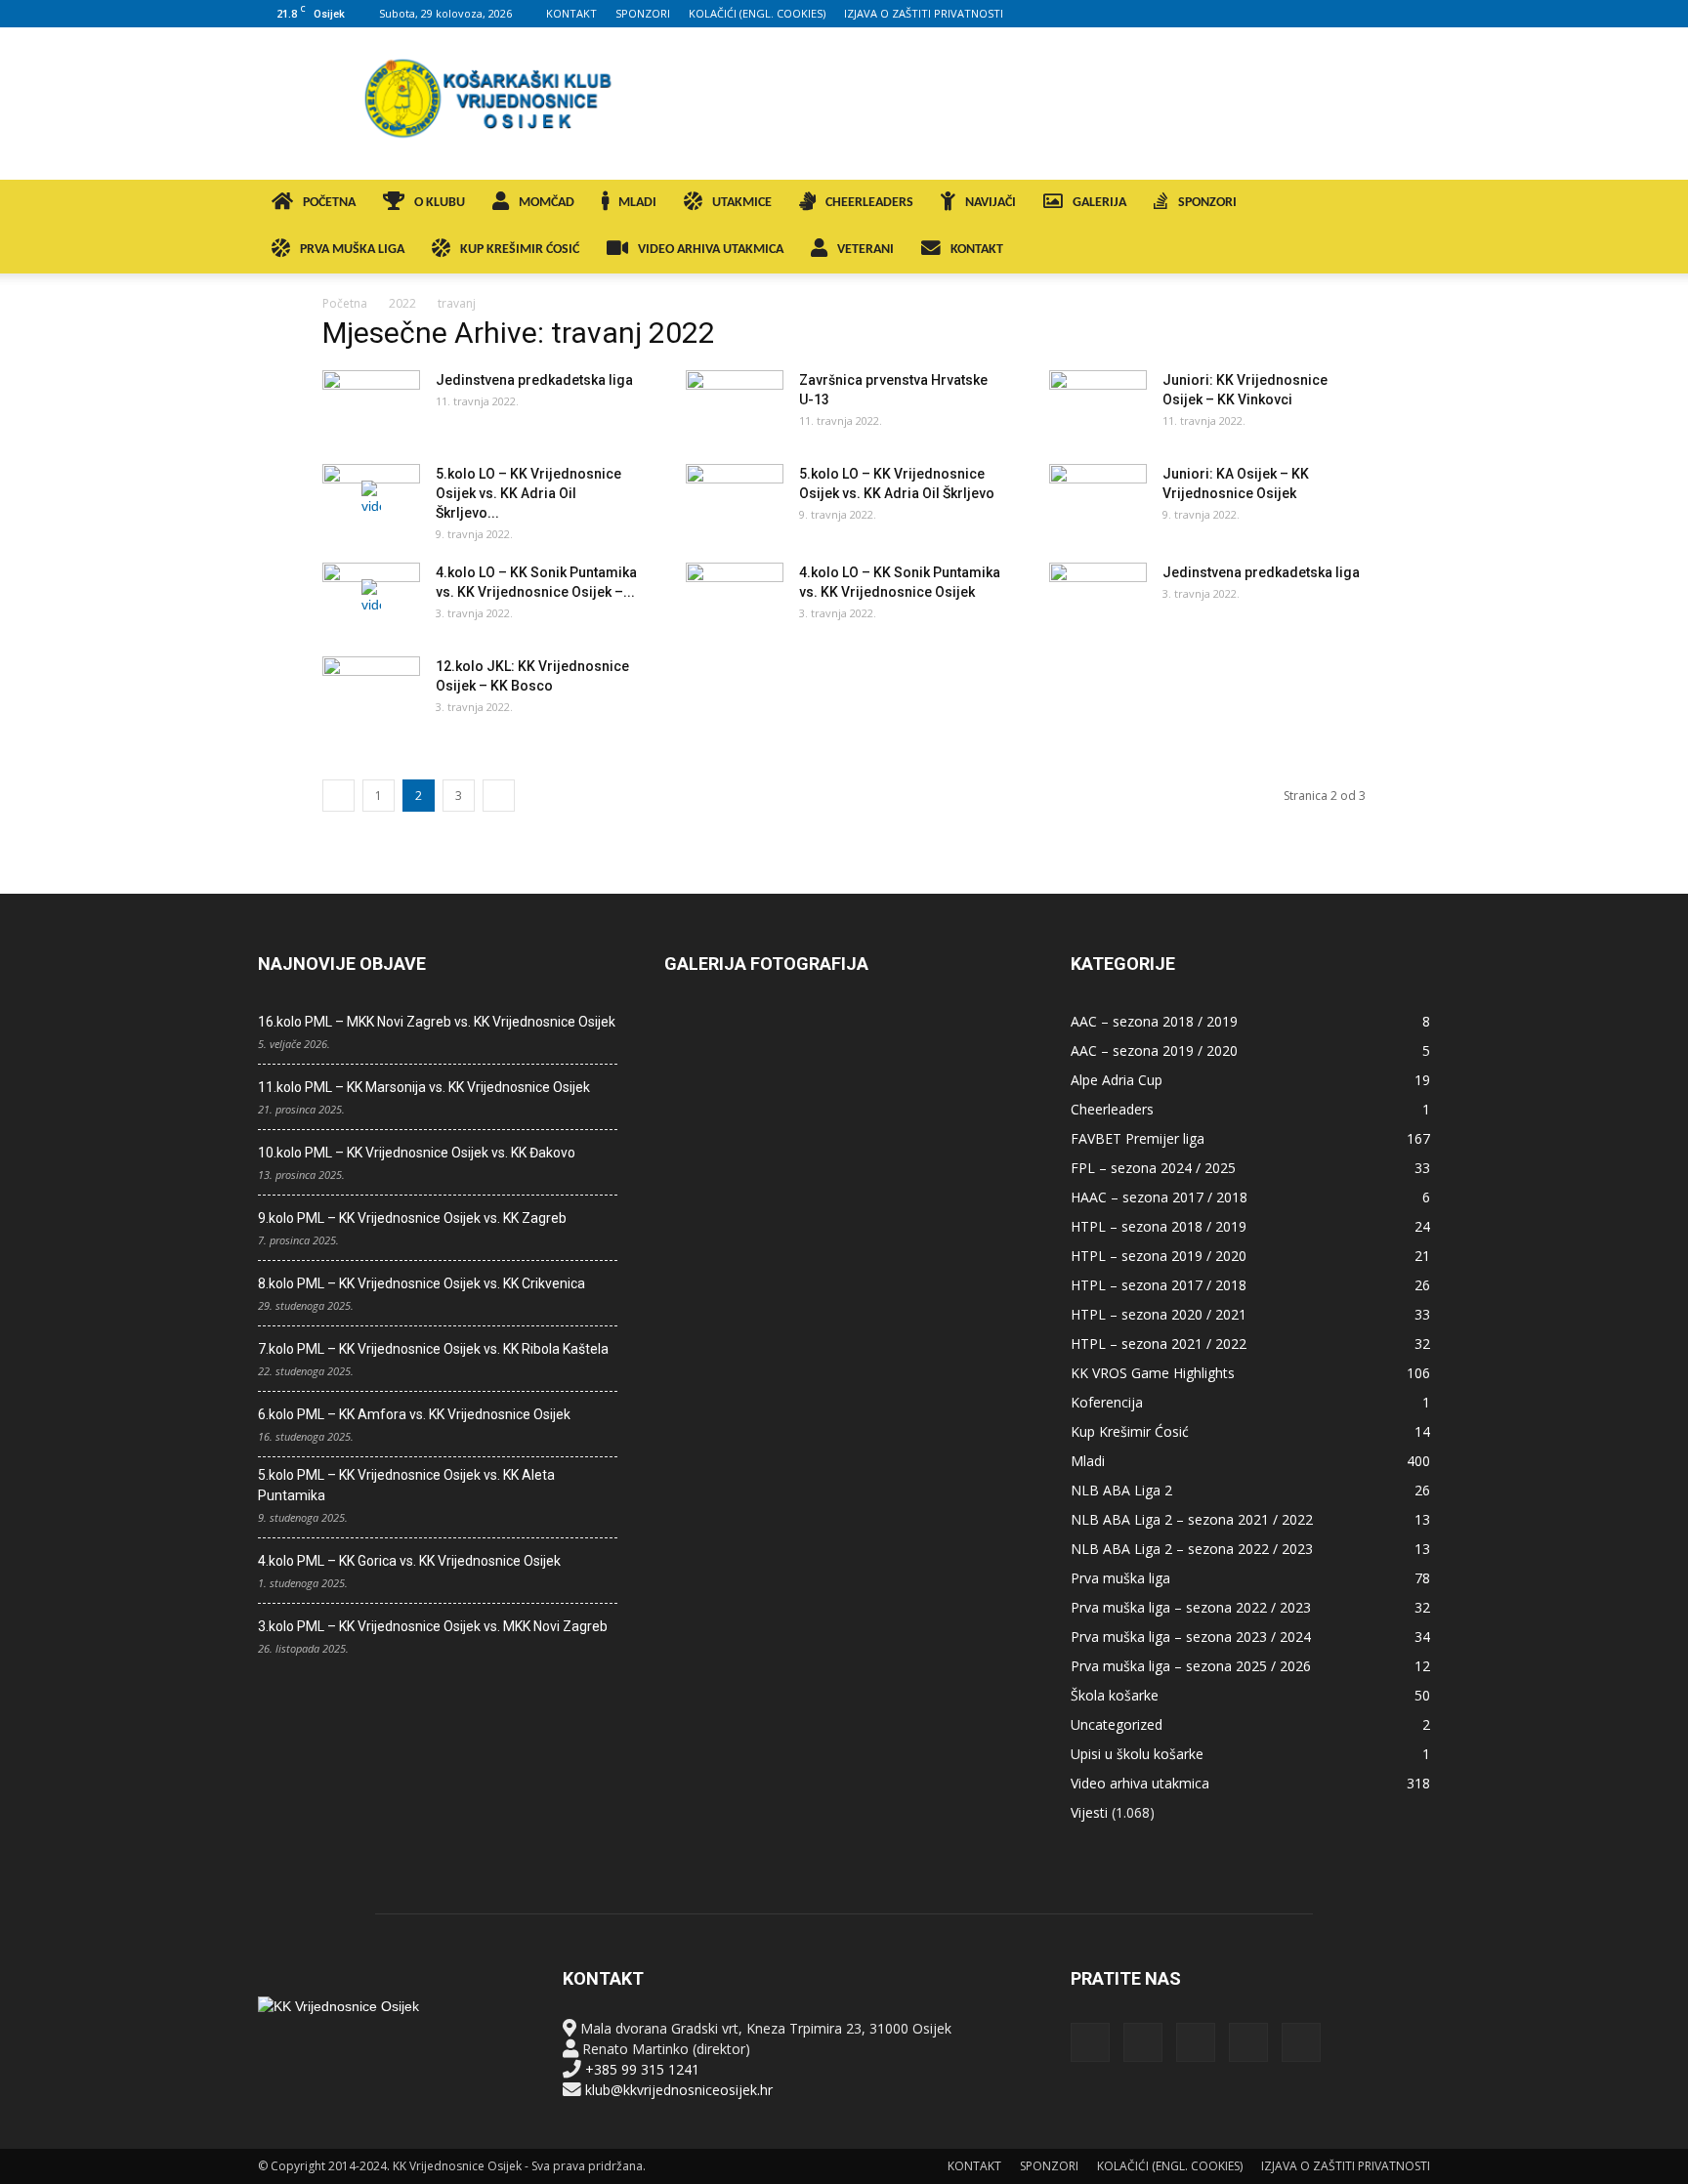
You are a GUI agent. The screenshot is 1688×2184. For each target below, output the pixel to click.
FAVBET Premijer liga (1138, 1138)
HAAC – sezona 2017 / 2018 (1159, 1197)
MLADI (637, 203)
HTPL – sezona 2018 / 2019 (1159, 1226)
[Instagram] (1319, 14)
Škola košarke (1115, 1695)
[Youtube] (1415, 14)
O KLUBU (440, 203)
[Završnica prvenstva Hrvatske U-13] (735, 404)
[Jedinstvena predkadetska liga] (371, 404)
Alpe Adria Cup (1117, 1080)
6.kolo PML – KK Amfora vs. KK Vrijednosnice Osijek (414, 1414)
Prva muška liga (1120, 1578)
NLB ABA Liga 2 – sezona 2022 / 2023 (1192, 1549)
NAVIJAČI (991, 203)
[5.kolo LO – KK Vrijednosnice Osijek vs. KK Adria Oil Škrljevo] (735, 498)
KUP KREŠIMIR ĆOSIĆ (520, 250)
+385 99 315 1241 (642, 2069)
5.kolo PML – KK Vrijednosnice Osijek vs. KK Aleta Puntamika (406, 1485)
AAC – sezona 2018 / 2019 (1154, 1021)
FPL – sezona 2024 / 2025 (1153, 1168)
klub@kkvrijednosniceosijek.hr (679, 2090)
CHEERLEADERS (869, 203)
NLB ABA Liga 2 (1121, 1490)
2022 (402, 303)
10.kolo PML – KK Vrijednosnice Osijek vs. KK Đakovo (417, 1153)
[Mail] (1351, 14)
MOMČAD (547, 203)
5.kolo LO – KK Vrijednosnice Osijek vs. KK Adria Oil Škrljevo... (528, 493)
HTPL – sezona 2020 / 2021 (1159, 1314)
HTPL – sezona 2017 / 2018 (1159, 1285)
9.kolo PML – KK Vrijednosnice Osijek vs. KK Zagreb (412, 1218)
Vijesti (1089, 1812)
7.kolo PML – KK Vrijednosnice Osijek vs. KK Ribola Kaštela (433, 1349)
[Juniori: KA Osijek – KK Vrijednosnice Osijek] (1098, 498)
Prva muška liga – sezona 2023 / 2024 (1191, 1637)
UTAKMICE (742, 203)
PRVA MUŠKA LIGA (352, 250)
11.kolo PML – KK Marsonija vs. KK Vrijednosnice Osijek (424, 1087)
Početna (345, 303)
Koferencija (1107, 1402)
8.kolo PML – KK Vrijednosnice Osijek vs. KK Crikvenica (422, 1283)
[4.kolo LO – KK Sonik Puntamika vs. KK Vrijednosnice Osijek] (735, 597)
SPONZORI (643, 13)
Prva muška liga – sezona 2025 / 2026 (1191, 1666)
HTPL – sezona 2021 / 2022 (1159, 1344)
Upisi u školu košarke (1137, 1754)
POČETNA (329, 203)
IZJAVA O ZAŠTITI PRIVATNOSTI (924, 13)
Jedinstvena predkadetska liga (534, 380)
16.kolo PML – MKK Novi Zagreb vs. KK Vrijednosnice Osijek (437, 1022)
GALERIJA (1099, 203)
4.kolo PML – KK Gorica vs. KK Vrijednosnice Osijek (409, 1561)
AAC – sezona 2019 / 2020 (1154, 1050)
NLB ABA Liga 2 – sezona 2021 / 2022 (1192, 1519)
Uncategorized (1117, 1724)
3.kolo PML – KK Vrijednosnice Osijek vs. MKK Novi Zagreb (433, 1626)
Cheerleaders (1112, 1109)
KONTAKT (571, 13)
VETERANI (865, 250)
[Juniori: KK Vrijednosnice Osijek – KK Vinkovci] (1098, 404)
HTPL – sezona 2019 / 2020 (1159, 1256)
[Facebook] (1287, 14)
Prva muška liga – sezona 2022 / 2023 (1191, 1607)
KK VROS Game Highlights (1153, 1373)
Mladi (1088, 1461)
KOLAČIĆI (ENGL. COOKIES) (757, 13)
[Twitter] (1383, 14)
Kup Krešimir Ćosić (1130, 1431)
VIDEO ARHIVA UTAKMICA (711, 250)
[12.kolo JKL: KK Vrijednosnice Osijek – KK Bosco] (371, 691)
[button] (1407, 205)
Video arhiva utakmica (1140, 1783)
